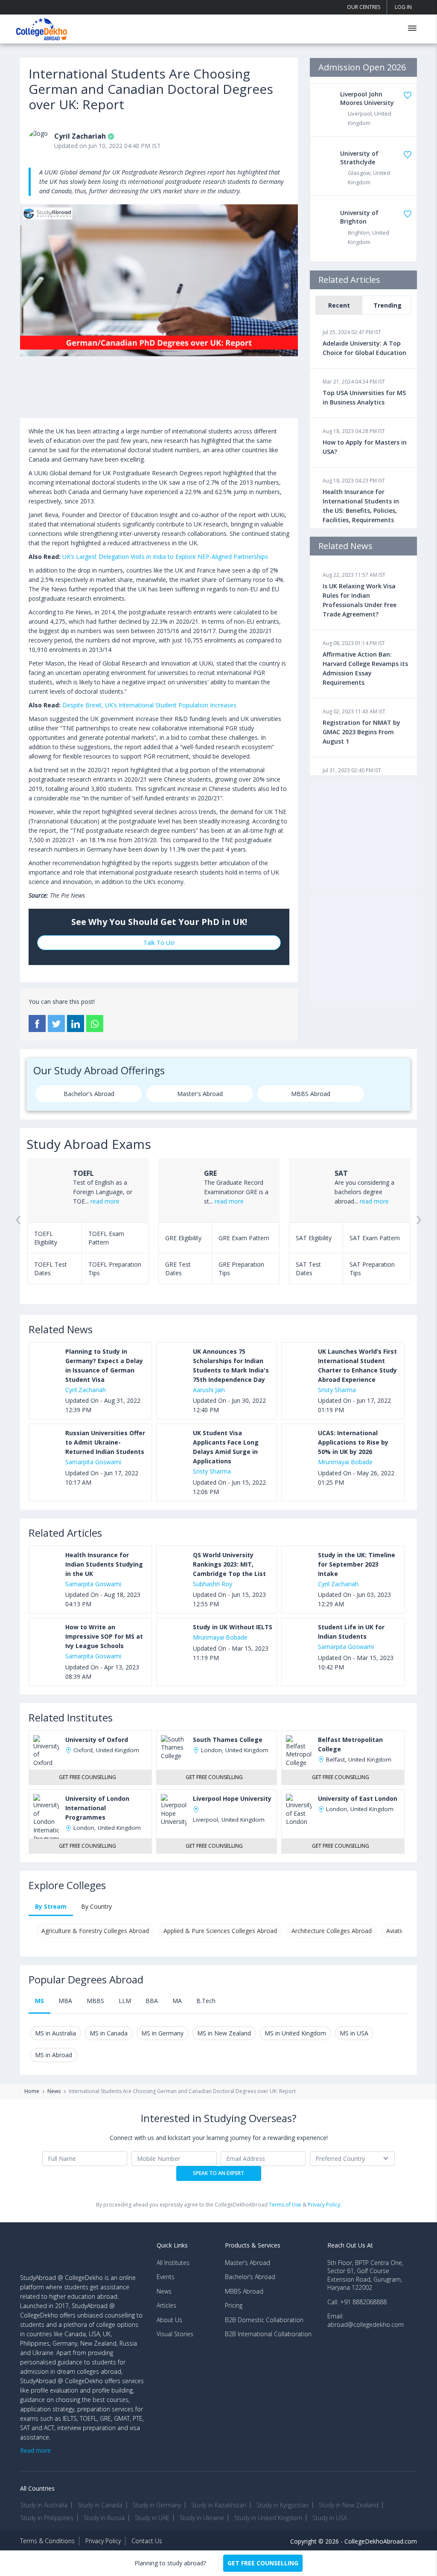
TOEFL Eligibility (46, 1238)
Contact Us (147, 2541)
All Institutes (173, 2263)
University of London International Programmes (97, 1808)
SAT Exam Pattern (375, 1238)
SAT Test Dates (308, 1269)
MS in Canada (109, 2033)
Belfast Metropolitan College (350, 1744)
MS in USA (354, 2033)
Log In (403, 7)
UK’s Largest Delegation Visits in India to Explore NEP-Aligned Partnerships (165, 557)
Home (32, 2091)
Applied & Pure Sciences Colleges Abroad (220, 1931)
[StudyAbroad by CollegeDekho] (42, 28)
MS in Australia (55, 2033)
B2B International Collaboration (268, 2334)
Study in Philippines (47, 2518)
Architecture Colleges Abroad (332, 1931)
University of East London (358, 1798)
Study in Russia (104, 2518)
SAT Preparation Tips (372, 1269)
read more (105, 1201)
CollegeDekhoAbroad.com (381, 2541)
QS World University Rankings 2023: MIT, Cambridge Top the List (229, 1564)
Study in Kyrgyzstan (283, 2505)
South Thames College (228, 1740)
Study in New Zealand (349, 2505)
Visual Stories (175, 2334)
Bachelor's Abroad (89, 1094)
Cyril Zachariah (80, 136)
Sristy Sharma (337, 1390)
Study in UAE (152, 2518)
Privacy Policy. (325, 2205)
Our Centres (364, 7)
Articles (166, 2305)
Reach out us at (350, 2245)
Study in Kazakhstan (219, 2505)
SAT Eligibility (314, 1238)
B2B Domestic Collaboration (264, 2320)
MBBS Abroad (311, 1094)
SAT (341, 1173)
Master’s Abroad (248, 2263)
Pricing (234, 2305)
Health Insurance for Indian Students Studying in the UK (104, 1564)
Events (166, 2277)
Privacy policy (103, 2541)
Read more (35, 2450)
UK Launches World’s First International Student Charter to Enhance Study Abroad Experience (357, 1365)
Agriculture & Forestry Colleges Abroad (95, 1931)
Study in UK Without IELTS (233, 1627)
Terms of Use (285, 2205)
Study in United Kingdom (268, 2518)
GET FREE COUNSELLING (263, 2563)
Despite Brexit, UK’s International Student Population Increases (149, 705)
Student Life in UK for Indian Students (351, 1632)
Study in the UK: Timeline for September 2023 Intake (357, 1564)
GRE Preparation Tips (241, 1269)
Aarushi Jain (209, 1390)
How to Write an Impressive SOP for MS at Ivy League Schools (104, 1636)
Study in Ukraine (202, 2518)
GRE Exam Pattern (244, 1238)
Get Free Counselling (87, 1777)
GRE (210, 1173)
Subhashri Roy (213, 1584)
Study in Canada (100, 2505)
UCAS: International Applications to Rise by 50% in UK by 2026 (353, 1442)
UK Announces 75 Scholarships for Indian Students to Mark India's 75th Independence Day (231, 1365)
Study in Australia (44, 2505)
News (54, 2091)
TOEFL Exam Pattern (106, 1238)
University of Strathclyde (359, 158)
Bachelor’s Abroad (250, 2277)
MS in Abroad (54, 2055)
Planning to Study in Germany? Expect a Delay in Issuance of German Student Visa (104, 1365)
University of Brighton (359, 217)
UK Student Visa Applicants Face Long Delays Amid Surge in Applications (226, 1447)
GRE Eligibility (183, 1238)
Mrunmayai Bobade (345, 1462)
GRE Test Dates (178, 1269)
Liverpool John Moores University (367, 98)
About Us (169, 2320)
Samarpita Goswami (93, 1462)
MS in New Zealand (224, 2033)
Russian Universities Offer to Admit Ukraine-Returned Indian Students (105, 1442)
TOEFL (83, 1173)
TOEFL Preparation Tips (115, 1269)
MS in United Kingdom (295, 2033)
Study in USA (330, 2518)
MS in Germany (162, 2033)
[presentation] (18, 1229)
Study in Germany (157, 2505)
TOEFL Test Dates (51, 1269)
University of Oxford (97, 1740)
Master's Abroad (200, 1094)
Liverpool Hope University (232, 1798)
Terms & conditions (47, 2541)
